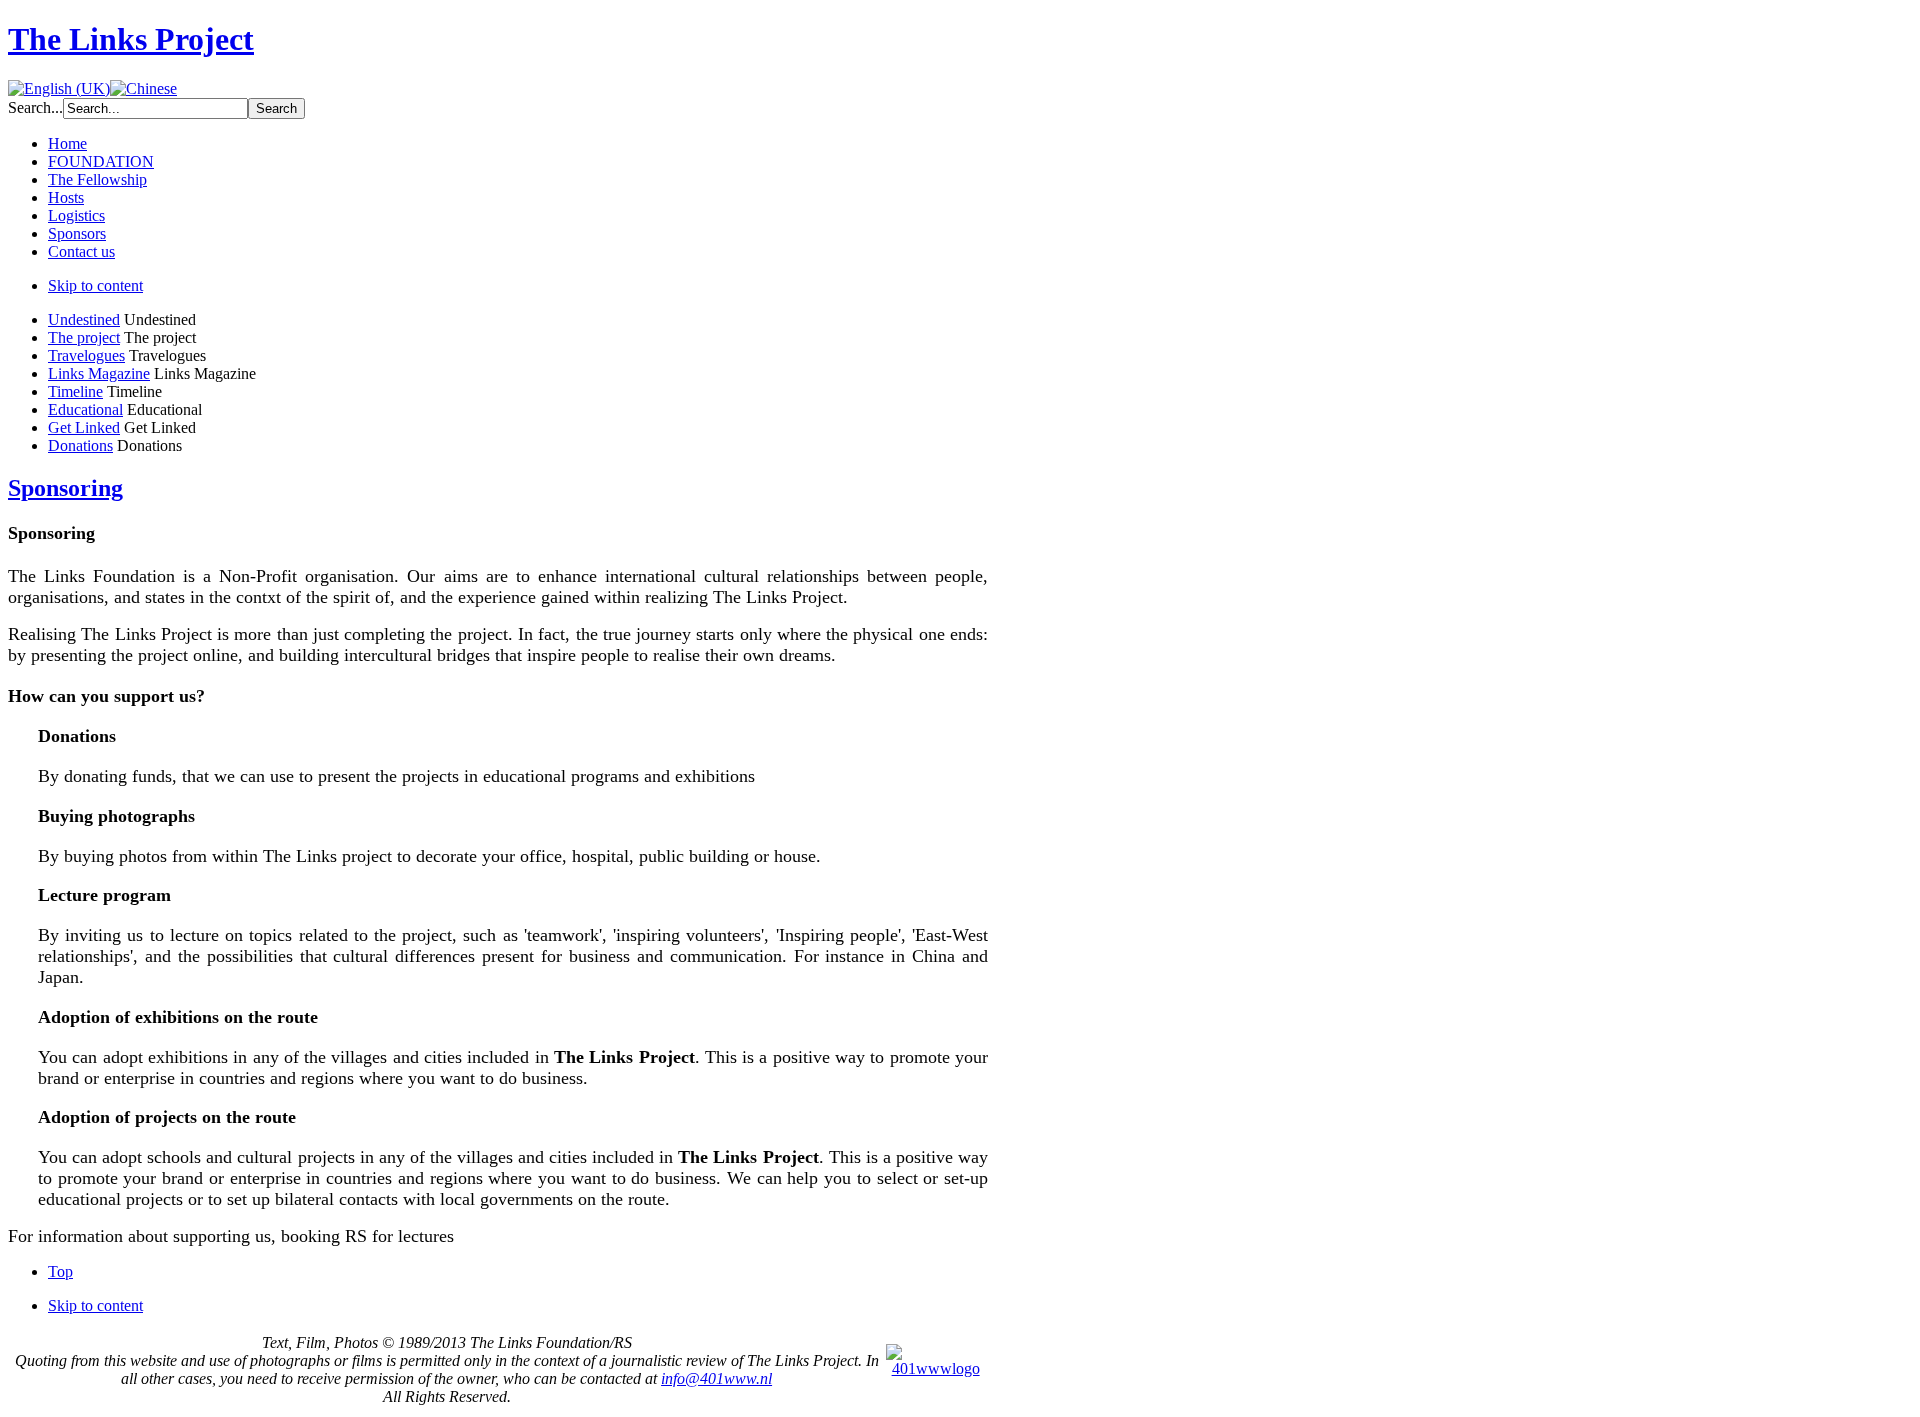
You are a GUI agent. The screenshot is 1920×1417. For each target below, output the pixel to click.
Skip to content (95, 285)
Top (60, 1271)
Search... (35, 107)
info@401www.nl (716, 1378)
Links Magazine (99, 373)
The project (84, 337)
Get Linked (84, 427)
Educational (85, 409)
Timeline (75, 391)
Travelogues (86, 355)
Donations (80, 445)
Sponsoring (65, 488)
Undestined (84, 319)
